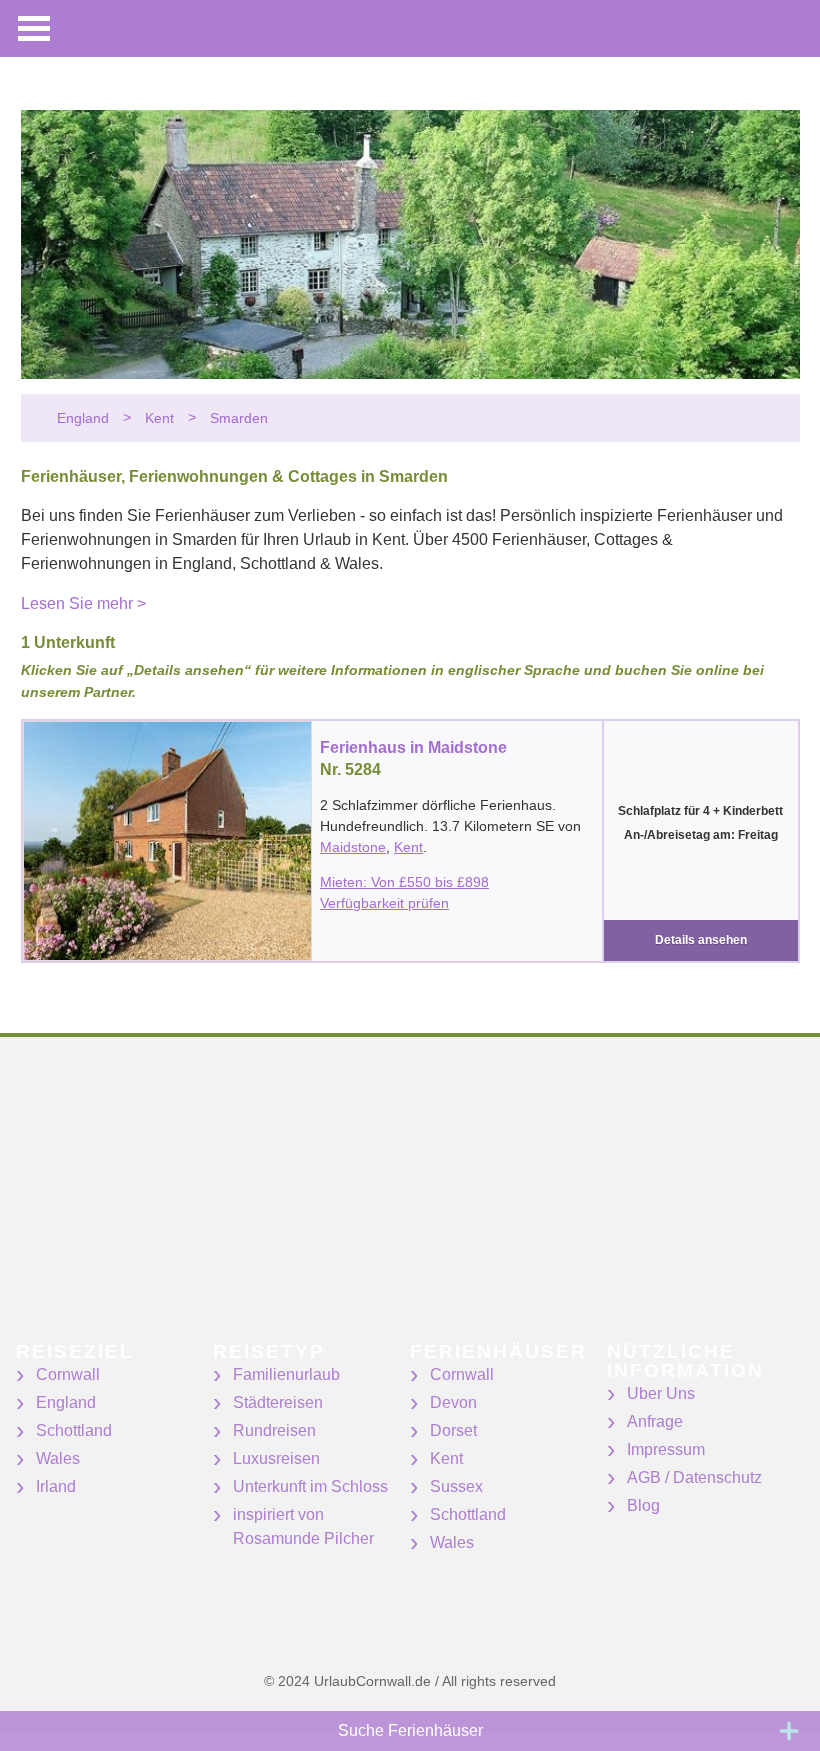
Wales (58, 1458)
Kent (408, 847)
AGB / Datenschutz (694, 1477)
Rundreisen (274, 1430)
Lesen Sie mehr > (83, 603)
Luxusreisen (276, 1458)
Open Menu (34, 28)
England (66, 1402)
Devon (453, 1402)
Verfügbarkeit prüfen (384, 903)
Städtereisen (278, 1402)
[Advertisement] (410, 1202)
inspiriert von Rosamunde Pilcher (303, 1526)
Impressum (666, 1449)
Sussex (456, 1486)
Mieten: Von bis (404, 882)
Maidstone (353, 847)
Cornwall (68, 1374)
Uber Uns (661, 1393)
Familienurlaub (286, 1374)
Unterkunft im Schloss (310, 1486)
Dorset (453, 1430)
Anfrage (655, 1421)
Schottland (74, 1430)
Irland (56, 1486)
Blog (643, 1505)
